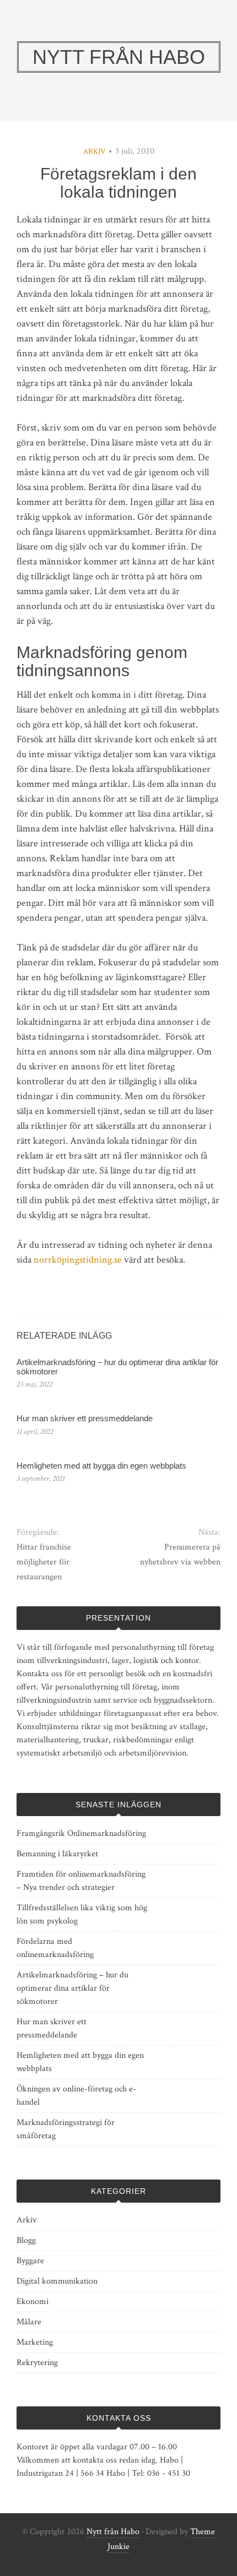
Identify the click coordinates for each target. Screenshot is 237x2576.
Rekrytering (37, 2363)
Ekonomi (33, 2301)
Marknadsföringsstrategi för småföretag (66, 2129)
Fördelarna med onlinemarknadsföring (55, 1948)
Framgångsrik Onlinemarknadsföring (81, 1833)
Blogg (26, 2240)
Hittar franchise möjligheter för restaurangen (44, 1562)
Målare (29, 2322)
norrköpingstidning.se (78, 1260)
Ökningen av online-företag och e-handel (76, 2096)
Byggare (30, 2261)
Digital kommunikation (57, 2281)
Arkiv (95, 151)
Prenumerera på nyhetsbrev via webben (180, 1555)
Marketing (35, 2342)
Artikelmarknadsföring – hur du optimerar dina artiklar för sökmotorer (117, 1367)
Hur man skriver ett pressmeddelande (85, 1418)
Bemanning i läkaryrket (57, 1854)
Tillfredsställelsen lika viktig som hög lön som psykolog (82, 1914)
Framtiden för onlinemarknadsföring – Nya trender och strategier (81, 1881)
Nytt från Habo (113, 2532)
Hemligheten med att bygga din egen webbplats (101, 1466)
